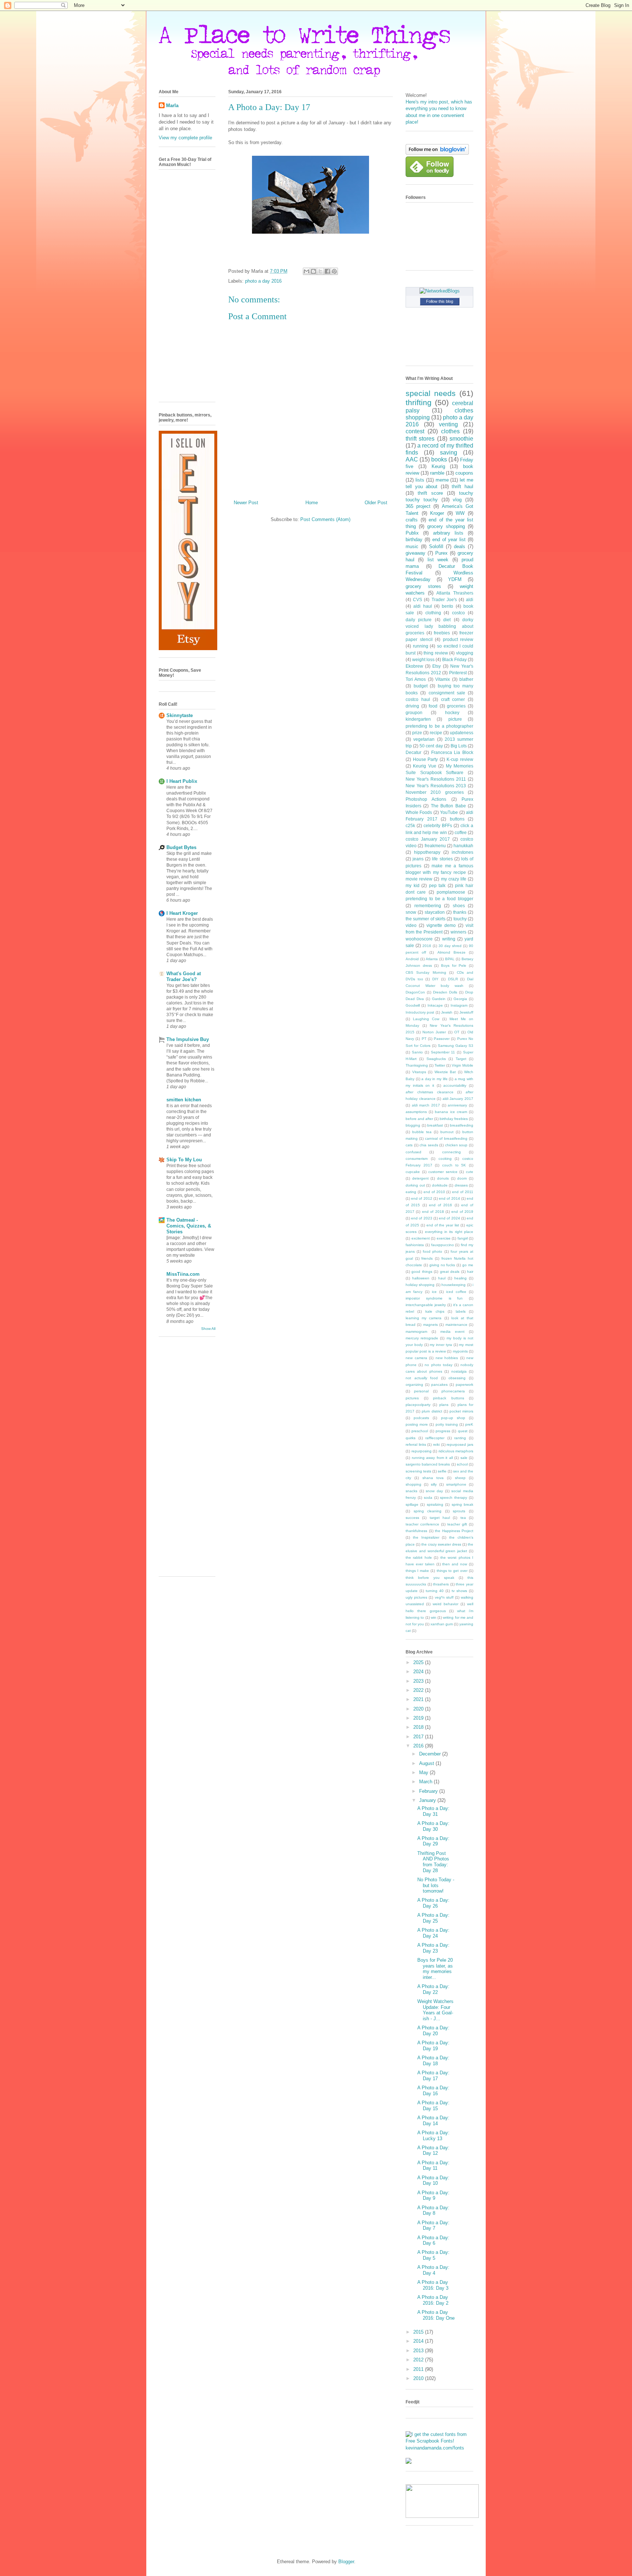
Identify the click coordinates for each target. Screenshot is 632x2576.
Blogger (346, 2562)
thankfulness (416, 1531)
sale (464, 1458)
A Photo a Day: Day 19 (433, 2046)
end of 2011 (463, 1192)
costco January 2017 (428, 839)
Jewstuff (466, 1012)
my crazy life (454, 879)
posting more (417, 1424)
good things (422, 1272)
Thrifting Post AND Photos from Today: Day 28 (433, 1862)
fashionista (415, 1245)
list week (438, 560)
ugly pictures (416, 1597)
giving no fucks (442, 1265)
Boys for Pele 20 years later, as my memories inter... (435, 1969)
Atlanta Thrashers (455, 593)
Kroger (437, 513)
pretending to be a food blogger (439, 899)
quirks (411, 1438)
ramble (437, 473)
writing (449, 939)
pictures (412, 1398)
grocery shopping (446, 526)
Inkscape (435, 1005)
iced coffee (456, 1292)
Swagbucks (436, 1059)
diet (447, 620)
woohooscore (419, 939)
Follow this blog (440, 301)
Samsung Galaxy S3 (456, 1046)
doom (462, 1178)
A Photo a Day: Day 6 (433, 2241)
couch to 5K (454, 1165)
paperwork (464, 1385)
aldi (470, 599)
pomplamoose (451, 892)
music (412, 546)
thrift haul (462, 486)
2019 (419, 1718)
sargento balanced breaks (428, 1464)
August (427, 1763)
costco (458, 613)
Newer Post (246, 503)
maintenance (456, 1325)
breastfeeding (462, 1125)
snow (411, 912)
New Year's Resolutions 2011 (436, 779)
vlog (457, 500)
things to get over (452, 1571)
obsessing (457, 1378)
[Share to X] (320, 271)
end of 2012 (422, 1198)
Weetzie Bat (445, 1072)
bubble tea (422, 1132)
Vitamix (443, 679)
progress (443, 1431)
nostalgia (459, 1371)
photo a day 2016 (263, 281)
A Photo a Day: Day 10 (433, 2181)
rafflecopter (435, 1438)
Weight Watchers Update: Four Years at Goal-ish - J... (435, 2010)
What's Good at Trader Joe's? (184, 976)
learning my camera (424, 1318)
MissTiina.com (183, 1274)
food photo (432, 1251)
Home (312, 503)
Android (412, 959)
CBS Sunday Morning (426, 972)
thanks (460, 912)
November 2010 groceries (435, 792)
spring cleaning (428, 1511)
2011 (419, 2369)
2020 (419, 1709)
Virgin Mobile (462, 1065)
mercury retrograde (422, 1338)
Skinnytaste (180, 715)
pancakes (439, 1385)
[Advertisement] (188, 1459)
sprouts (459, 1511)
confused (413, 1152)
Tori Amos (416, 679)
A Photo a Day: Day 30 (433, 1826)
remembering (428, 906)
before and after (419, 1119)
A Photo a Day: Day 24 (433, 1933)
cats (409, 1145)
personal (421, 1391)
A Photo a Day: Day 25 (433, 1918)
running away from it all (432, 1458)
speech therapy (454, 1498)
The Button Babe (448, 806)
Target (461, 1059)
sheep (460, 1478)
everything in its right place (449, 1232)
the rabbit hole (419, 1557)
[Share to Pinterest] (334, 271)
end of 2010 (434, 1192)
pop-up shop (453, 1418)
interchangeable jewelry (426, 1305)
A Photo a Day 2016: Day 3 (433, 2285)
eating (411, 1192)
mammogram (416, 1332)
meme (442, 480)
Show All (208, 1329)
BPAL (450, 959)
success (412, 1518)
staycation (435, 912)
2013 (419, 2351)
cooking (445, 1159)
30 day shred (450, 946)
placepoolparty (418, 1405)
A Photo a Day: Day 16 (433, 2091)
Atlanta (432, 959)
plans (444, 1405)
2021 (419, 1699)
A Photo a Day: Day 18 (433, 2061)
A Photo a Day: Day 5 (433, 2255)
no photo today (438, 1365)
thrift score (430, 493)
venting (448, 424)
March (426, 1782)
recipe (436, 733)
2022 (419, 1690)
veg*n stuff (444, 1597)
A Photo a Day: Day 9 (433, 2196)
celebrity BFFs (438, 825)
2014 (419, 2341)
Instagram (459, 1005)
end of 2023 (422, 1218)
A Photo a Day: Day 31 (433, 1811)
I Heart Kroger (182, 913)
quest (463, 1431)
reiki (436, 1444)
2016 (427, 946)
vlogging (465, 653)
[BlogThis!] (313, 271)
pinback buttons (449, 1398)
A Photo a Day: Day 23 (433, 1948)
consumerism (417, 1159)
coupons (464, 473)
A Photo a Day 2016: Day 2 (433, 2300)
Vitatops (419, 1072)
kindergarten (418, 719)
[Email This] (306, 271)
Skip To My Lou (184, 1160)
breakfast (435, 1125)
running (421, 646)
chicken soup (456, 1145)
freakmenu (435, 846)
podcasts (421, 1418)
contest (415, 431)
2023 (419, 1681)
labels (461, 1311)
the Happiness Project (454, 1531)
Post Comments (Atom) (325, 519)
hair (470, 1272)
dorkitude (440, 1185)
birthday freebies (454, 1119)
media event (452, 1332)
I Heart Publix (182, 781)
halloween (421, 1278)
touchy (460, 919)
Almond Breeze (452, 952)
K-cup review (460, 759)
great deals (450, 1272)
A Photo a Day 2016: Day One (436, 2315)
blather (466, 679)
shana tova (433, 1478)
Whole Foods (419, 812)
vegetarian (424, 739)
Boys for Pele (454, 965)
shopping (413, 1484)
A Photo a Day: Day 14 (433, 2121)
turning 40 (435, 1591)
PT (424, 1039)
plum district (432, 1411)
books (439, 459)
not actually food (422, 1378)
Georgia (460, 999)
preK (469, 1424)
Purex (441, 553)
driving (412, 706)
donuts (443, 1178)
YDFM (455, 579)
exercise (444, 1238)
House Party (426, 759)
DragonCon (415, 992)
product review (458, 639)
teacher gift (457, 1524)
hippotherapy (427, 852)
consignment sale (447, 693)
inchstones (462, 852)
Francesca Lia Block (452, 752)
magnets (430, 1325)
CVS (417, 599)
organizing (414, 1385)
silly (434, 1484)
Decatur (413, 752)
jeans (418, 859)
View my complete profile (185, 138)
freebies (442, 633)
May (424, 1772)
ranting (460, 1438)
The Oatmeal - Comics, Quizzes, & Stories (189, 1226)
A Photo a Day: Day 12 (433, 2151)
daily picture (419, 620)
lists (420, 480)
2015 (419, 2332)
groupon (414, 712)
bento (447, 606)
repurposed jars (460, 1444)
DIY (435, 979)
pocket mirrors (461, 1411)
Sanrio (417, 1052)
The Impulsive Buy (188, 1039)
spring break (462, 1504)
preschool (420, 1431)
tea (463, 1518)
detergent (420, 1178)
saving (449, 452)
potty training (447, 1424)
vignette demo (441, 925)
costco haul (418, 699)
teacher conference (422, 1524)
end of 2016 (441, 1205)
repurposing (422, 1451)
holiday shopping (420, 1285)
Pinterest (458, 673)
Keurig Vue (424, 766)
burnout (447, 1132)
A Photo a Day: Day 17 (433, 2076)
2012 (419, 2360)
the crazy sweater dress (441, 1544)
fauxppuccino (443, 1245)
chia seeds (429, 1145)
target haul (440, 1518)
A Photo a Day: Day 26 (433, 1903)
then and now (455, 1564)
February (429, 1791)
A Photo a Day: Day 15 (433, 2106)
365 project (418, 506)
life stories (442, 859)
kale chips (435, 1311)
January (428, 1800)
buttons (457, 819)
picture (455, 719)
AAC (412, 459)
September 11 (443, 1052)
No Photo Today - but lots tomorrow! (436, 1885)
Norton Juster (434, 1032)
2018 (419, 1727)
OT (457, 1032)
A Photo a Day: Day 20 (433, 2031)
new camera (416, 1358)
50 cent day (431, 746)
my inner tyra (441, 1345)
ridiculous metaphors (456, 1451)
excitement (421, 1238)
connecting (452, 1152)
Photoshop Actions (426, 799)
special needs (431, 393)
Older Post (376, 503)
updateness (462, 733)
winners (458, 932)
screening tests (418, 1471)
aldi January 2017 (458, 1099)
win (434, 1617)
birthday (414, 540)
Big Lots (459, 746)
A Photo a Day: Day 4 (433, 2270)
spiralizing (435, 1504)
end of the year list (443, 1225)
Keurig (438, 466)
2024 (419, 1672)
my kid (413, 885)
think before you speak (430, 1578)
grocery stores (423, 586)
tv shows (459, 1591)
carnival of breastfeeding (446, 1138)
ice (434, 1292)
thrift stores (420, 439)
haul (442, 1278)
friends (427, 1258)
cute (470, 1172)
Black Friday (454, 659)
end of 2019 (462, 1212)
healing (460, 1278)
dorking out (415, 1185)
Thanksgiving (417, 1065)
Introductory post (420, 1012)
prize (417, 733)
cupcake (413, 1172)
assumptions (416, 1112)
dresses (461, 1185)
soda (428, 1498)
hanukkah (463, 846)
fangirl (463, 1238)
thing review (436, 653)
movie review (419, 879)
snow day (434, 1491)
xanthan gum (442, 1624)
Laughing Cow (426, 1019)
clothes (450, 431)
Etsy (437, 666)
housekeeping (454, 1285)
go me (468, 1265)
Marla (172, 105)
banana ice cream (451, 1112)
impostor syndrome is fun (434, 1298)
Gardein (439, 999)
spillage (412, 1504)
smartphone (456, 1484)
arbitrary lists (448, 533)
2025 (419, 1662)
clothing (433, 613)
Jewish (447, 1012)
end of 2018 (433, 1212)
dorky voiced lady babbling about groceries (439, 626)
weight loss (423, 659)
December (431, 1754)
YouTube (449, 812)
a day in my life (434, 1079)
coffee (461, 832)
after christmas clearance (430, 1092)
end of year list (449, 540)
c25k (410, 825)
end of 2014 (449, 1198)
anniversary (457, 1105)
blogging (413, 1125)
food (433, 706)
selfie (442, 1471)
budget (421, 686)
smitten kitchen (184, 1100)
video (411, 925)
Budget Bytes (181, 847)
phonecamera (453, 1391)
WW (460, 513)
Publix (412, 533)
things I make (417, 1571)
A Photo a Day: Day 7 (433, 2226)
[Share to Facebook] (327, 271)
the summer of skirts (426, 919)
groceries (456, 706)
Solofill (436, 546)
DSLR (453, 979)
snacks (411, 1491)
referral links (416, 1444)
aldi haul (422, 606)
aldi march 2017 (426, 1105)
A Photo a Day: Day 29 (433, 1841)
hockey (452, 712)
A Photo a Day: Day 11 (433, 2166)
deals (460, 546)
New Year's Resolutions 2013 (436, 786)
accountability (455, 1085)
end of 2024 (449, 1218)
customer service (443, 1172)
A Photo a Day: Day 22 (433, 1989)
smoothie (461, 439)
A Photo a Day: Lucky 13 (433, 2136)
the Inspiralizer (426, 1537)
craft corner (453, 699)
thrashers (441, 1584)
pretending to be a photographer (439, 726)
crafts (412, 520)
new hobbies (447, 1358)
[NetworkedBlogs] (440, 291)
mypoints (460, 1351)
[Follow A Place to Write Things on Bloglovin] (437, 153)
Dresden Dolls (445, 992)
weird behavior (445, 1604)
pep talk (437, 885)
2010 (419, 2378)
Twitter (440, 1065)
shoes (459, 906)
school (462, 1464)
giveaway (415, 553)
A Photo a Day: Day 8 (433, 2211)
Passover (442, 1039)
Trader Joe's (444, 599)
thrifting (419, 402)
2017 (419, 1737)
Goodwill (413, 1005)
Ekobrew (414, 666)
